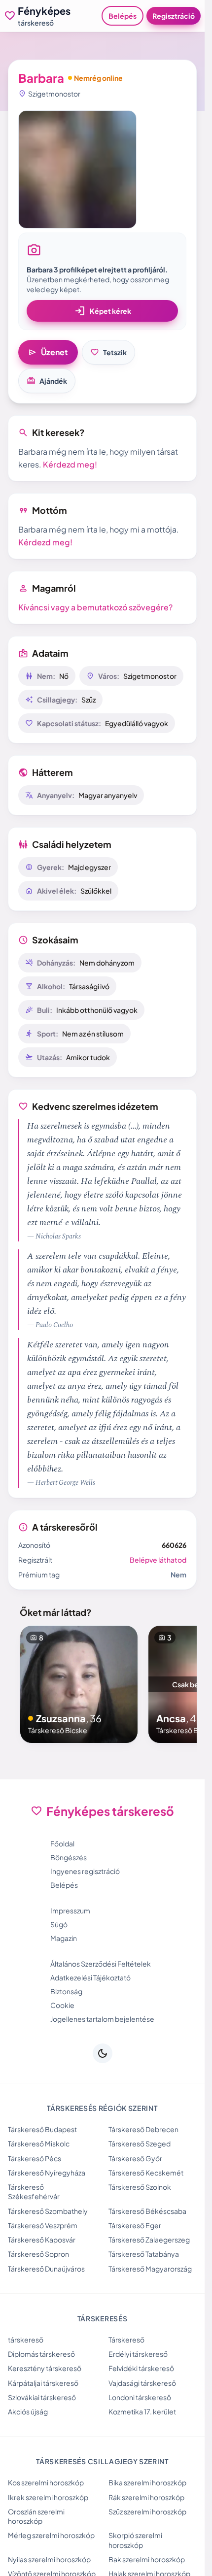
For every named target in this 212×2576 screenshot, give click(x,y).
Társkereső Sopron (38, 2254)
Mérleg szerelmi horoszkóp (51, 2535)
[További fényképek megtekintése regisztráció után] (77, 169)
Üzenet (48, 352)
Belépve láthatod (158, 1560)
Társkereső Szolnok (140, 2187)
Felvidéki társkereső (141, 2368)
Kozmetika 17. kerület (142, 2411)
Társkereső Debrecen (143, 2129)
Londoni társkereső (140, 2397)
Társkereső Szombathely (48, 2211)
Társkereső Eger (135, 2225)
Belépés (123, 16)
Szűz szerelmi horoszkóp (147, 2511)
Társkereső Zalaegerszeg (149, 2240)
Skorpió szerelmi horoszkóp (135, 2540)
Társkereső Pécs (35, 2158)
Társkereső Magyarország (150, 2269)
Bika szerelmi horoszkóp (147, 2482)
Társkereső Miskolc (39, 2143)
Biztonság (66, 1991)
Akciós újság (28, 2411)
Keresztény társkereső (45, 2368)
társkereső (26, 2340)
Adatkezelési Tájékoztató (90, 1977)
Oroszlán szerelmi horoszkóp (36, 2516)
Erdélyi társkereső (138, 2354)
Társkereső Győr (135, 2158)
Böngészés (69, 1857)
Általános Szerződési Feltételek (101, 1964)
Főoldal (62, 1843)
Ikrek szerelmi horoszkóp (48, 2497)
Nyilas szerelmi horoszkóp (49, 2559)
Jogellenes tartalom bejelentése (102, 2019)
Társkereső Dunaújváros (46, 2269)
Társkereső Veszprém (43, 2225)
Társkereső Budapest (42, 2129)
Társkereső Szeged (140, 2143)
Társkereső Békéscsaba (147, 2211)
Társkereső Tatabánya (144, 2254)
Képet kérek (103, 311)
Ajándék (47, 381)
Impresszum (70, 1910)
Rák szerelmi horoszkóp (146, 2497)
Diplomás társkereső (41, 2354)
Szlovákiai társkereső (42, 2397)
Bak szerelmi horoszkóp (147, 2559)
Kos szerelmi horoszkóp (46, 2482)
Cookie (62, 2005)
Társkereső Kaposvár (42, 2240)
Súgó (59, 1924)
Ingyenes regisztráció (85, 1871)
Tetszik (108, 352)
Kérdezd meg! (70, 464)
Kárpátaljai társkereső (43, 2383)
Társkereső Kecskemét (146, 2173)
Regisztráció (174, 16)
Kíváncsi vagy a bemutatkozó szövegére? (95, 607)
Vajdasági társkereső (142, 2383)
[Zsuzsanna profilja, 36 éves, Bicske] (79, 1684)
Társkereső (126, 2340)
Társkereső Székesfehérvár (34, 2191)
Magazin (64, 1938)
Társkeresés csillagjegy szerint (102, 2461)
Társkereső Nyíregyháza (47, 2173)
